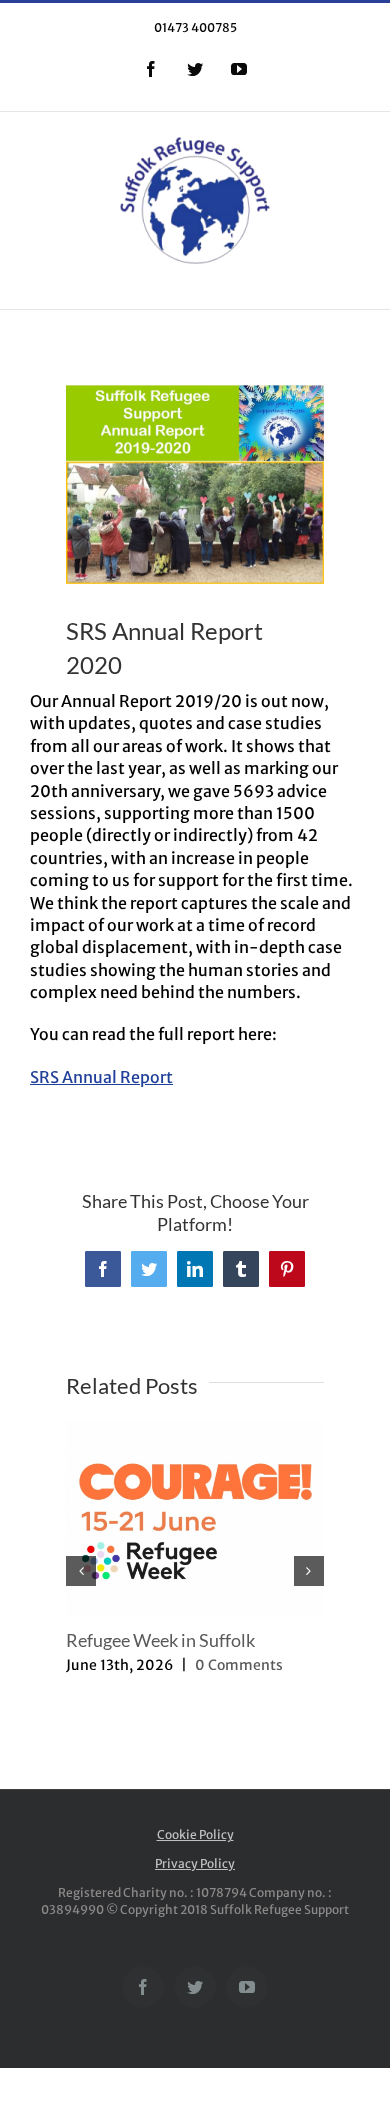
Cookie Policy (195, 1834)
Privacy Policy (195, 1863)
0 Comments (239, 1665)
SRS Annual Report (101, 1077)
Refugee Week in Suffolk (160, 1640)
